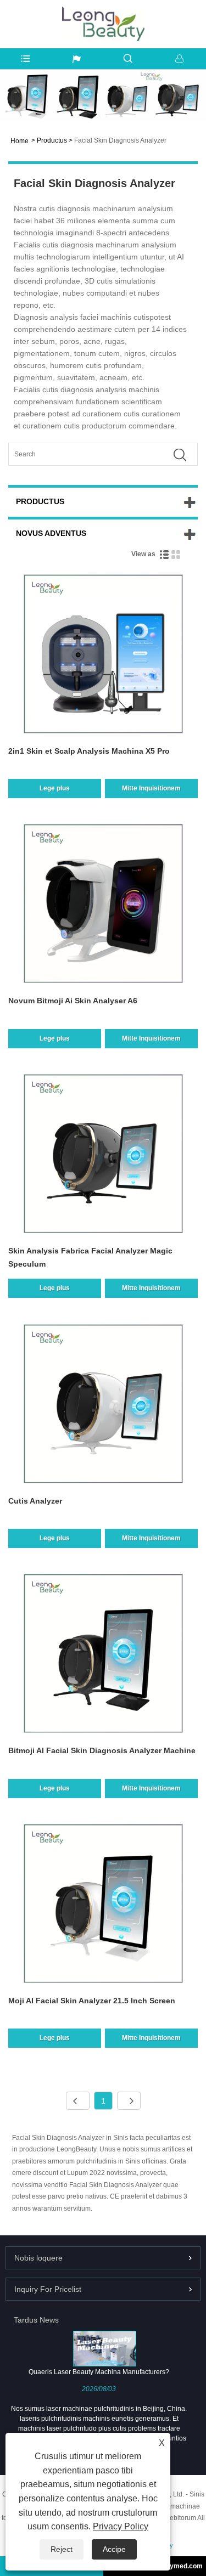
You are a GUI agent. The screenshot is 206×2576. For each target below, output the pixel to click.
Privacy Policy (121, 2526)
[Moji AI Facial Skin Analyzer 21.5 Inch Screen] (103, 1905)
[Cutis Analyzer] (103, 1406)
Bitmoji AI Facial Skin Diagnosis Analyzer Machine (102, 1750)
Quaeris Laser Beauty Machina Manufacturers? (99, 2372)
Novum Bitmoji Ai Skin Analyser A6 (73, 1001)
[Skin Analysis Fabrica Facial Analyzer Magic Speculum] (103, 1156)
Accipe (114, 2549)
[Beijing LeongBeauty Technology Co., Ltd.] (103, 12)
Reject (62, 2549)
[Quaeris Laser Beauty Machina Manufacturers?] (104, 2348)
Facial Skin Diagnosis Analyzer (120, 140)
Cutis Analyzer (35, 1501)
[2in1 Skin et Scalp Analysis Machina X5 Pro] (103, 656)
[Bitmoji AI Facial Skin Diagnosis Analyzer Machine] (103, 1655)
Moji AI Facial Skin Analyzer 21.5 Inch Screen (92, 2001)
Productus (52, 140)
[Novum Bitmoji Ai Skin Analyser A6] (103, 905)
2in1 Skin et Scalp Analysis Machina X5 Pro (89, 751)
